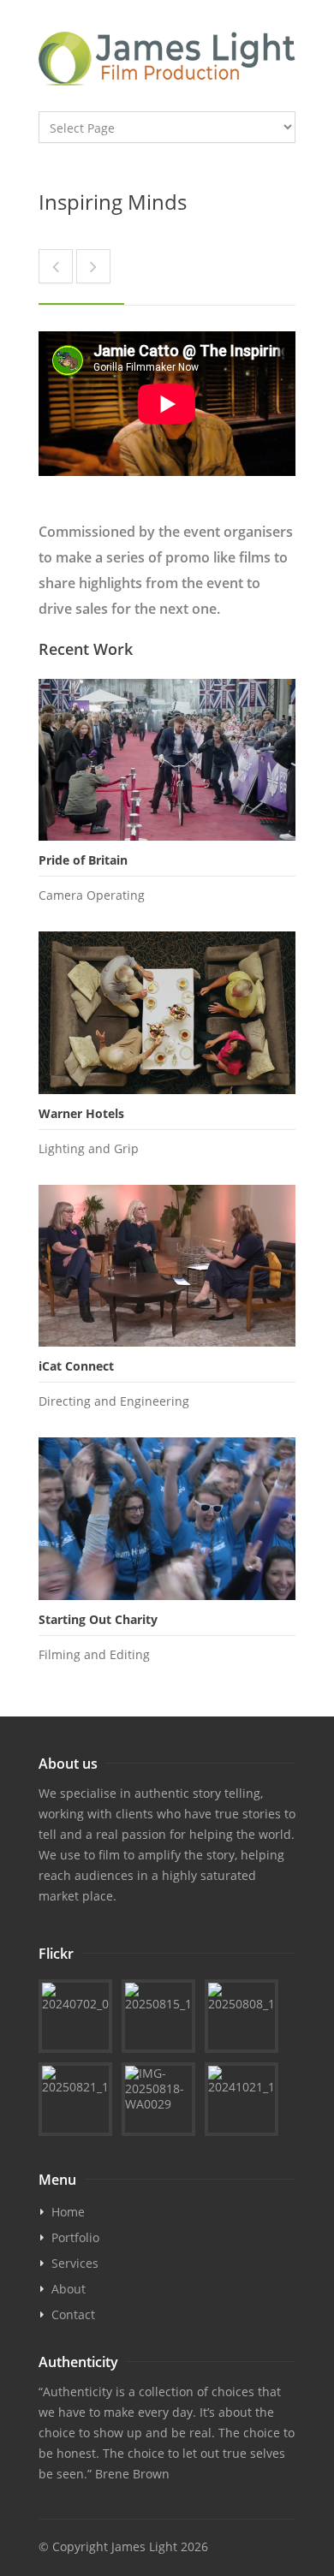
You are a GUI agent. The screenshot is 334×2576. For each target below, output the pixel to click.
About (69, 2289)
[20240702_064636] (75, 2016)
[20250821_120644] (75, 2099)
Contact (73, 2314)
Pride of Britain (83, 860)
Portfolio (75, 2237)
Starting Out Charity (98, 1619)
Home (68, 2212)
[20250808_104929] (242, 2016)
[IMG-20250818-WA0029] (158, 2099)
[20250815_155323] (158, 2016)
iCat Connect (76, 1366)
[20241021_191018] (242, 2099)
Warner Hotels (81, 1113)
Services (75, 2263)
